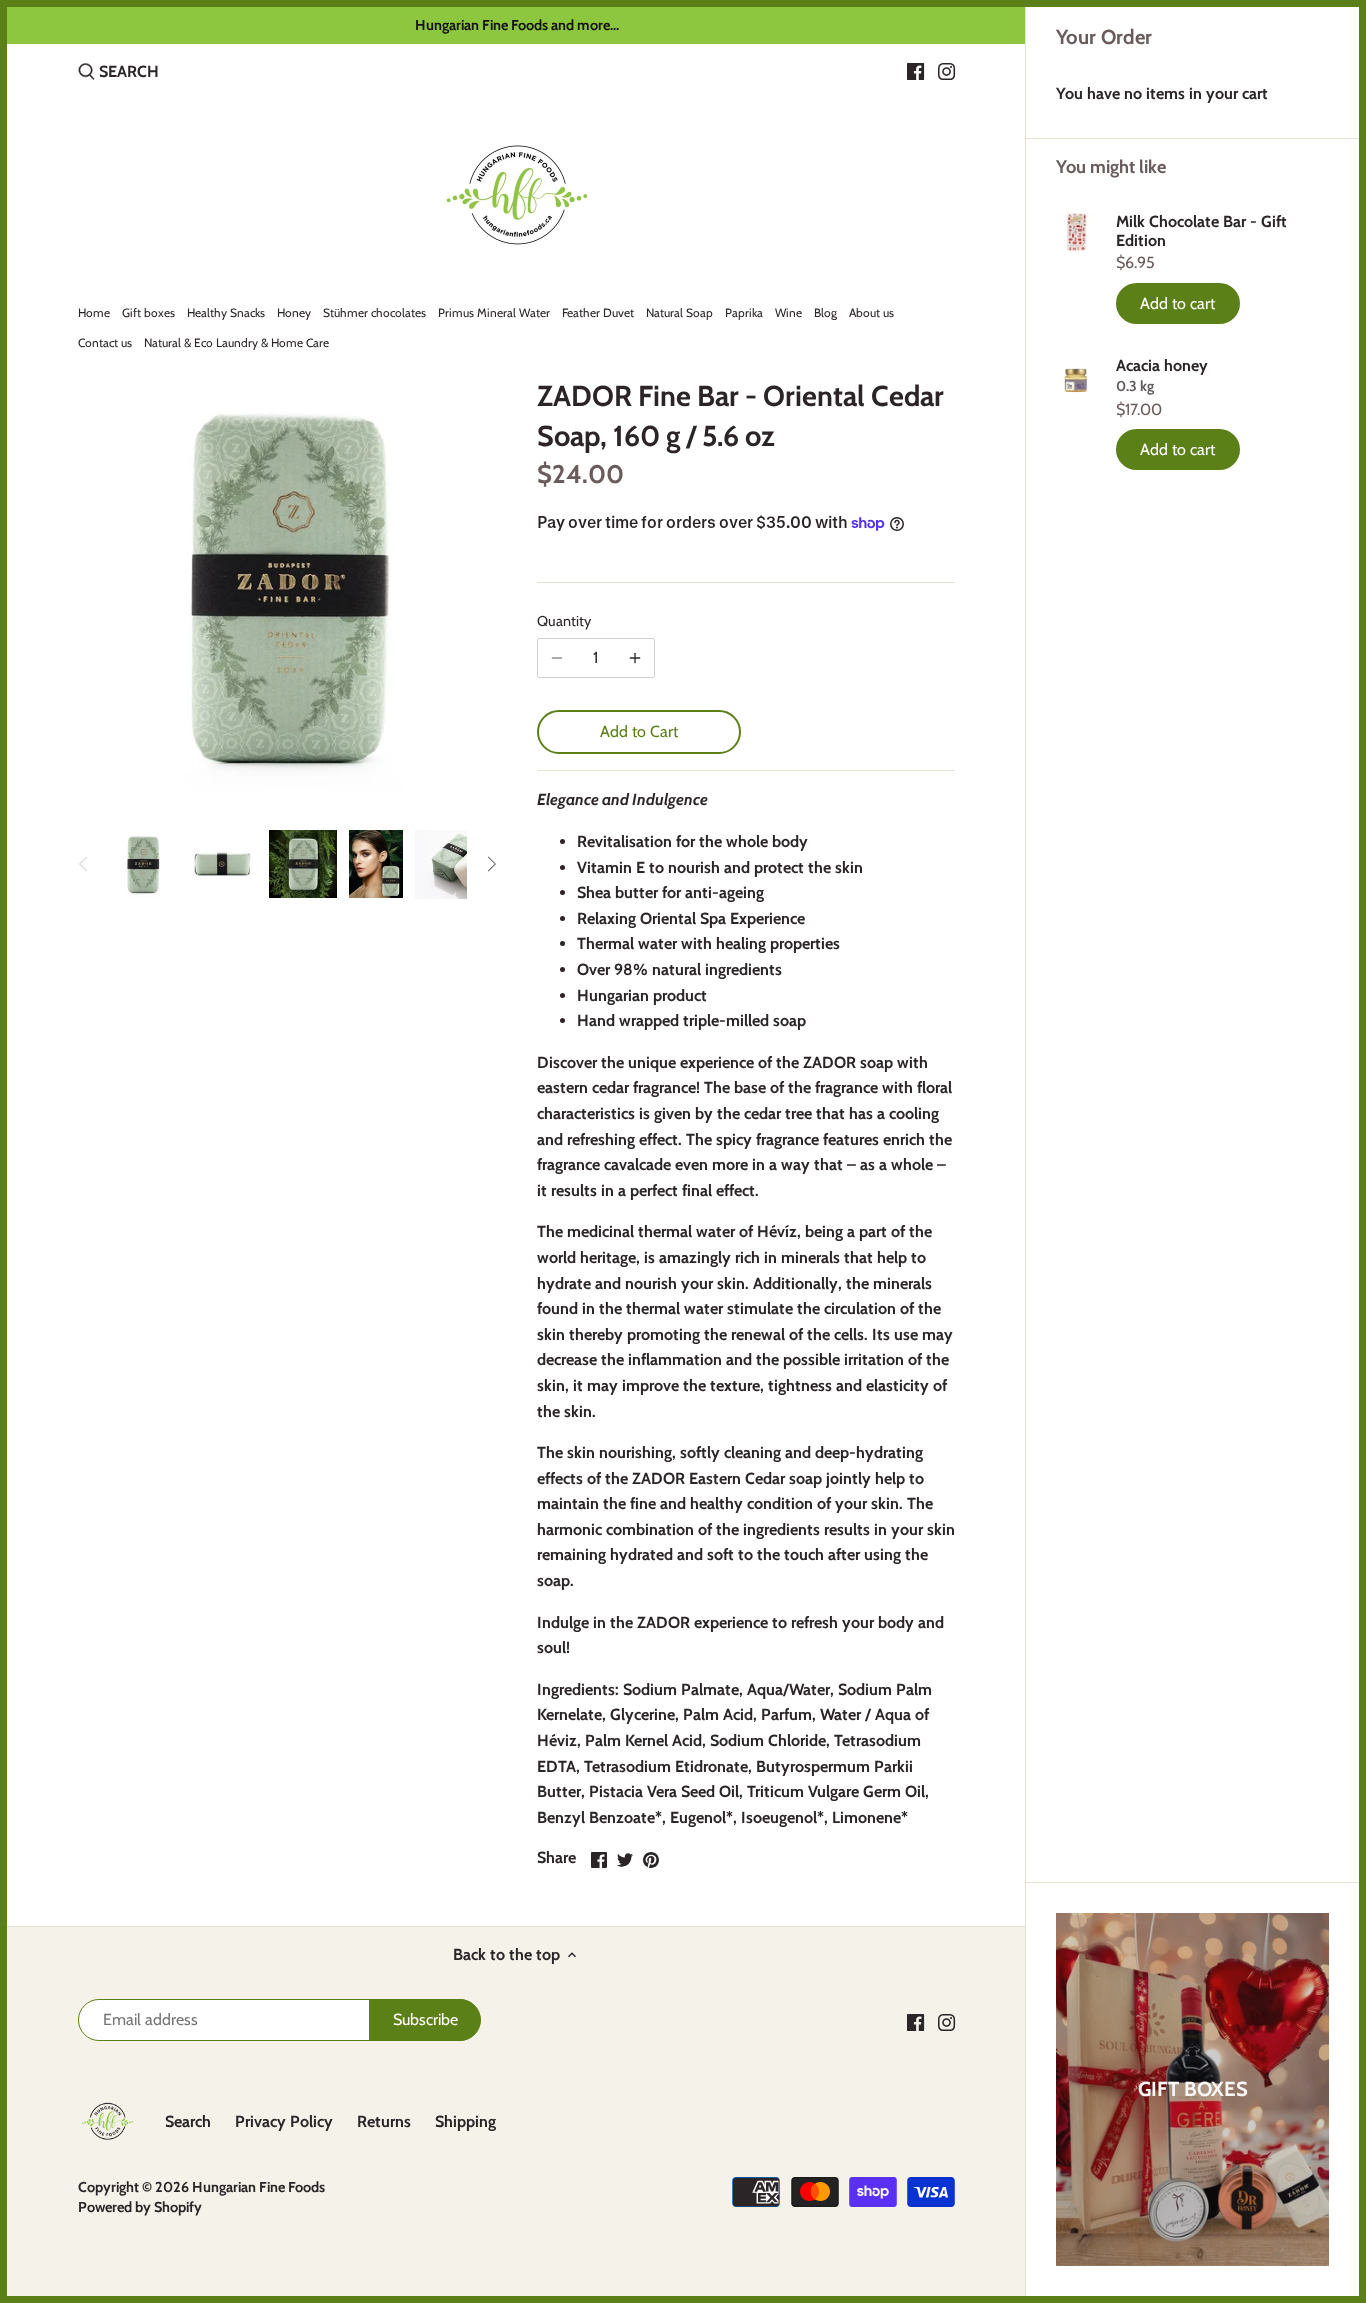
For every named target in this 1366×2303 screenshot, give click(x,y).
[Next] (491, 864)
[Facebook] (915, 71)
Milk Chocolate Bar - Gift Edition (1201, 231)
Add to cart (1177, 303)
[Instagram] (946, 71)
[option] (143, 864)
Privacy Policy (284, 2121)
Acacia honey (1162, 365)
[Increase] (635, 658)
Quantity (564, 621)
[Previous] (84, 864)
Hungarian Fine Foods (258, 2187)
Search (188, 2121)
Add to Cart (639, 731)
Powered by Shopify (140, 2207)
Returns (384, 2121)
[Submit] (86, 73)
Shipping (465, 2121)
